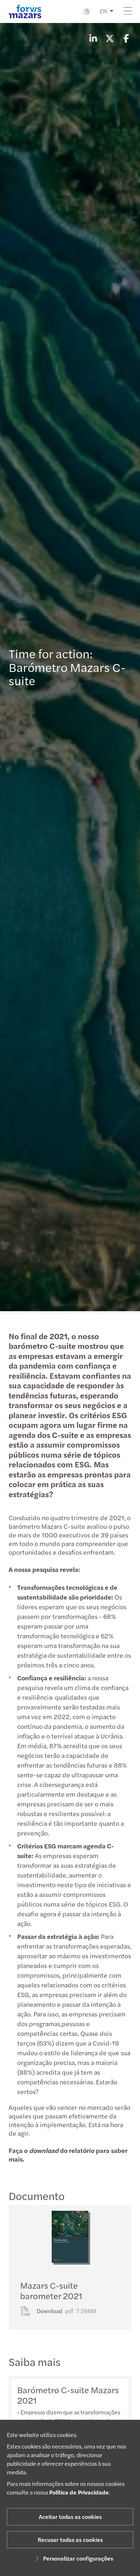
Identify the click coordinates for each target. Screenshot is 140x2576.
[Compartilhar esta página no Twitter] (109, 38)
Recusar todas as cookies (70, 2540)
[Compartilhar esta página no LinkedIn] (93, 38)
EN (103, 11)
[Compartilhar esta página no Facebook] (126, 38)
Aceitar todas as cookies (70, 2517)
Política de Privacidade (79, 2492)
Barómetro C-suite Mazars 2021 (68, 2395)
